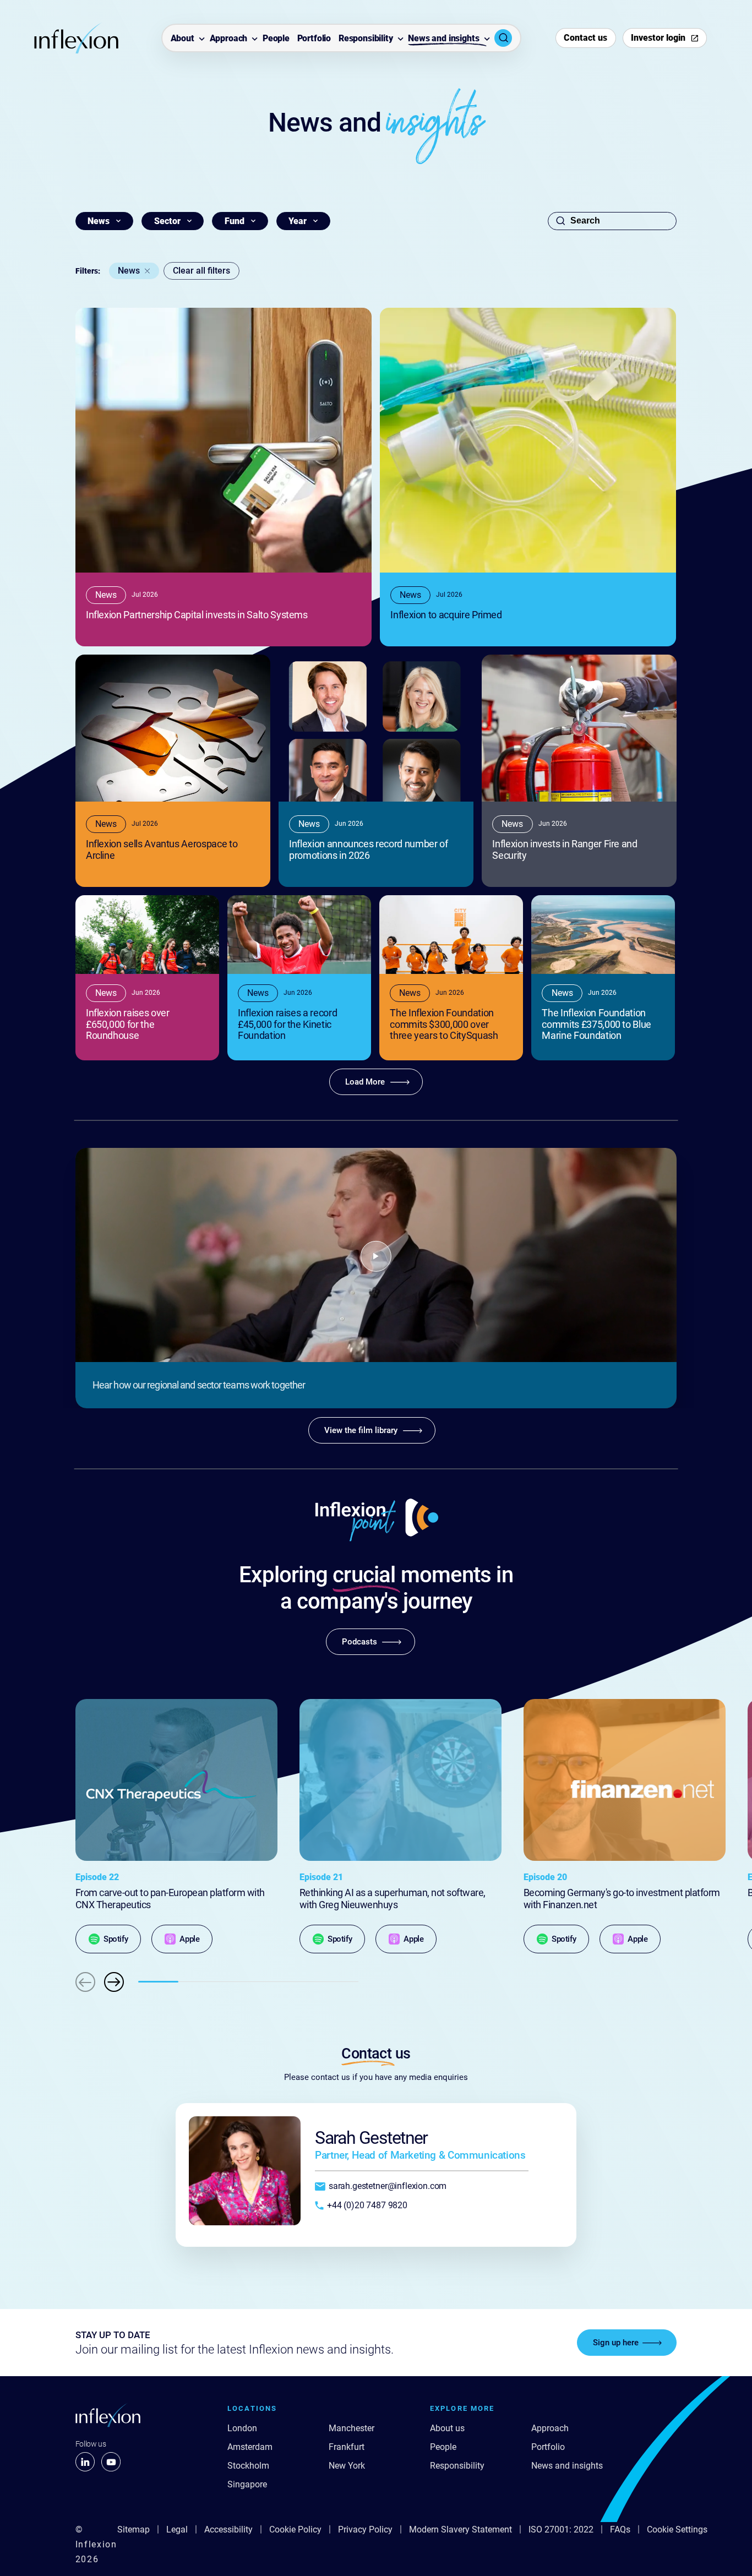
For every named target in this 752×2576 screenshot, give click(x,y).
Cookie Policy (295, 2529)
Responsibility (366, 39)
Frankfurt (347, 2447)
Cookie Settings (677, 2529)
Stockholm (248, 2466)
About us (447, 2428)
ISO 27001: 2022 (561, 2529)
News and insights (443, 39)
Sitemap (133, 2529)
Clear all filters (201, 271)
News (129, 271)
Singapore (247, 2484)
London (242, 2428)
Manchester (352, 2428)
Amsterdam (250, 2447)
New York (347, 2466)
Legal (177, 2529)
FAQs (620, 2529)
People (276, 39)
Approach (229, 39)
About (182, 39)
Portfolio (314, 39)
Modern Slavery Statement (461, 2529)
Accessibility (228, 2529)
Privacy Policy (365, 2529)
